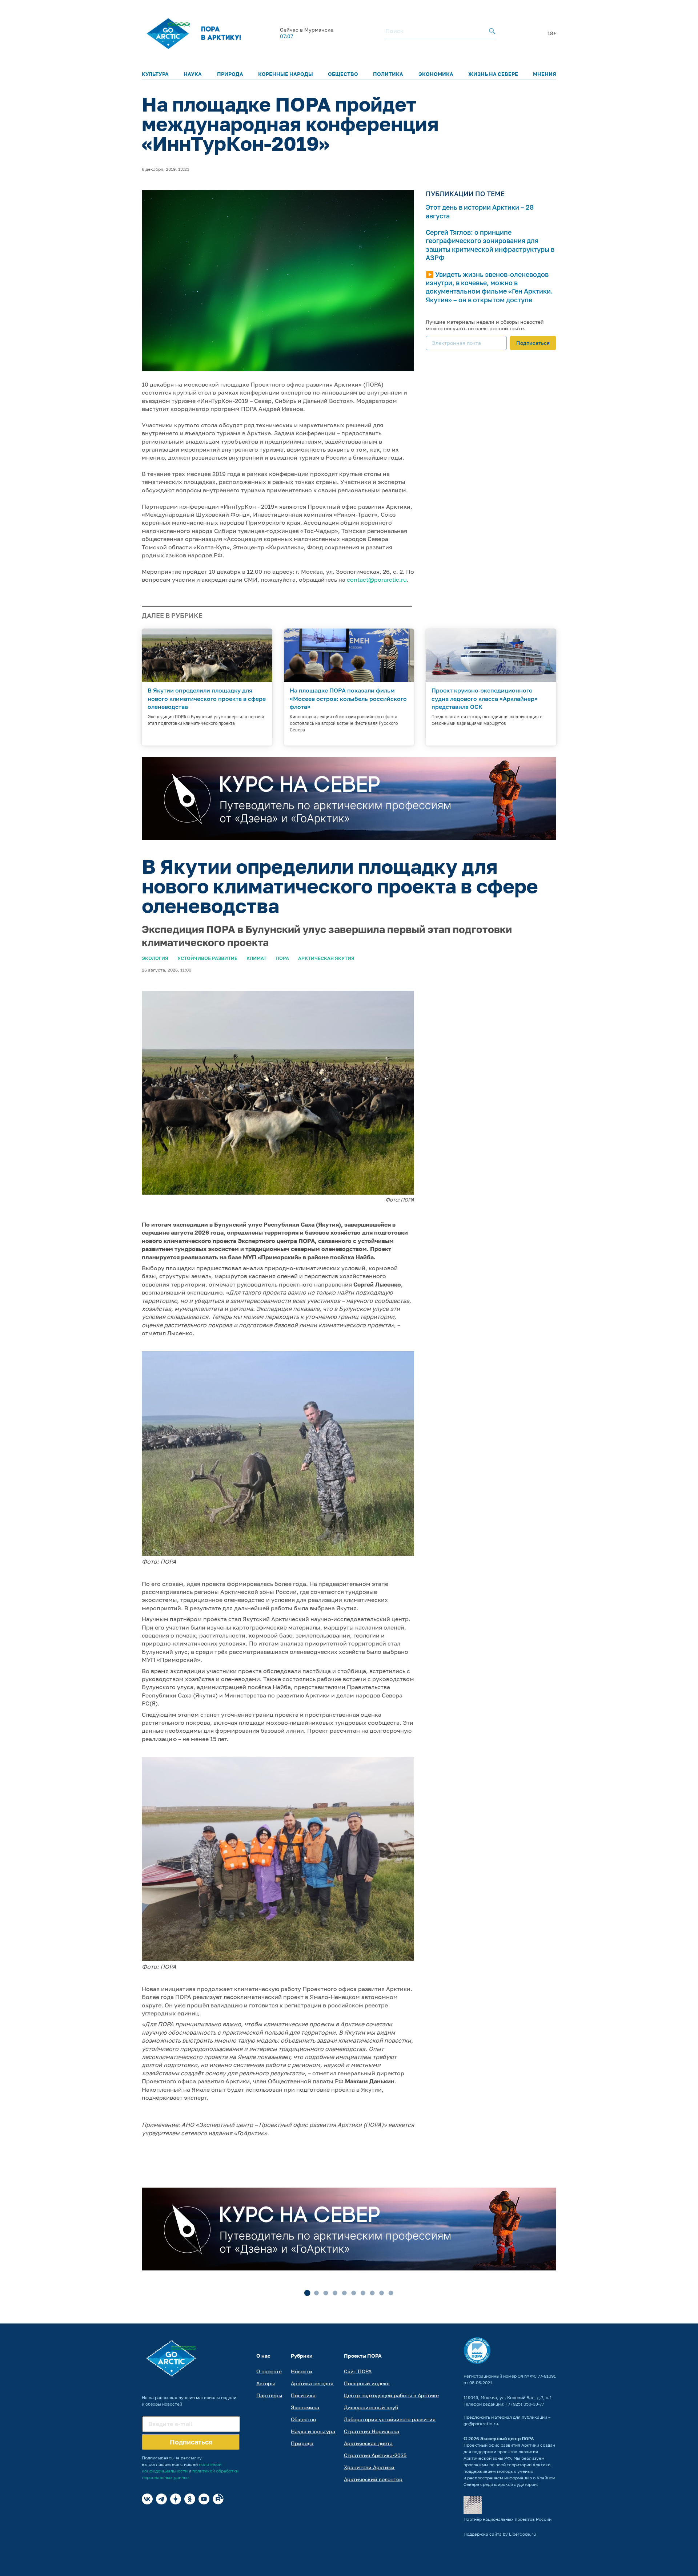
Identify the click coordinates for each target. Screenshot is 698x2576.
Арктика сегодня (312, 2383)
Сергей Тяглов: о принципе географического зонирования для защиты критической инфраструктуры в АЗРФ (490, 245)
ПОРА (282, 958)
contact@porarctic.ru (377, 580)
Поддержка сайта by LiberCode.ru (500, 2534)
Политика (388, 74)
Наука (193, 74)
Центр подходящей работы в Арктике (391, 2395)
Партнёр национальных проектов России (508, 2519)
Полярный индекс (367, 2383)
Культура (155, 74)
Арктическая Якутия (326, 958)
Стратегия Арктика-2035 (375, 2455)
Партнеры (269, 2395)
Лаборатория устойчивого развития (390, 2419)
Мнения (545, 74)
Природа (230, 74)
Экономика (436, 74)
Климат (256, 958)
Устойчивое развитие (207, 958)
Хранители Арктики (369, 2467)
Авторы (266, 2383)
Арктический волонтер (373, 2479)
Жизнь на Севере (493, 74)
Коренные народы (286, 74)
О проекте (269, 2371)
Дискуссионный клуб (371, 2407)
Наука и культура (313, 2431)
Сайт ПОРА (358, 2371)
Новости (302, 2371)
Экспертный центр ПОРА (507, 2438)
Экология (155, 958)
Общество (343, 74)
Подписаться (533, 343)
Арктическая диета (368, 2443)
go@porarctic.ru (481, 2424)
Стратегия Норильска (372, 2431)
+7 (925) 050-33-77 (525, 2404)
